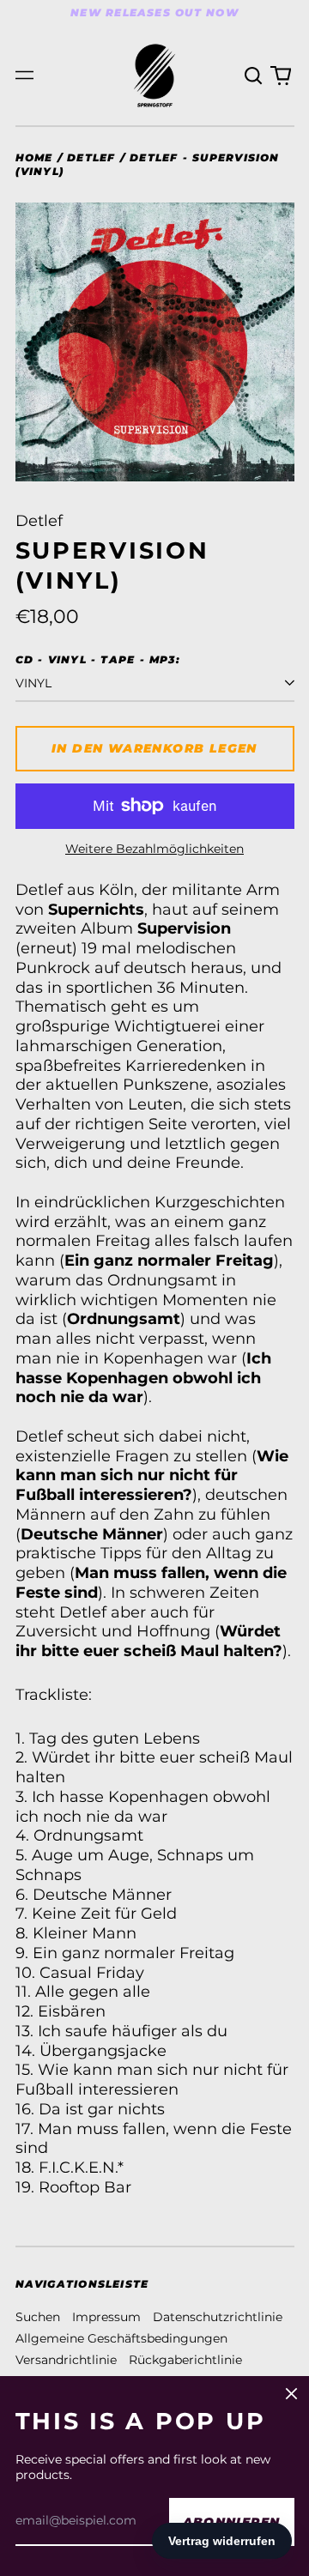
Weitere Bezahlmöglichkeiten (154, 849)
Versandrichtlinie (66, 2360)
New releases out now (154, 12)
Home (34, 157)
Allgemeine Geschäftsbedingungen (121, 2338)
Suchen (38, 2317)
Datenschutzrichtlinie (218, 2317)
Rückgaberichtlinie (185, 2360)
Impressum (106, 2317)
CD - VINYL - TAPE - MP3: (98, 659)
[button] (254, 76)
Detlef (91, 157)
